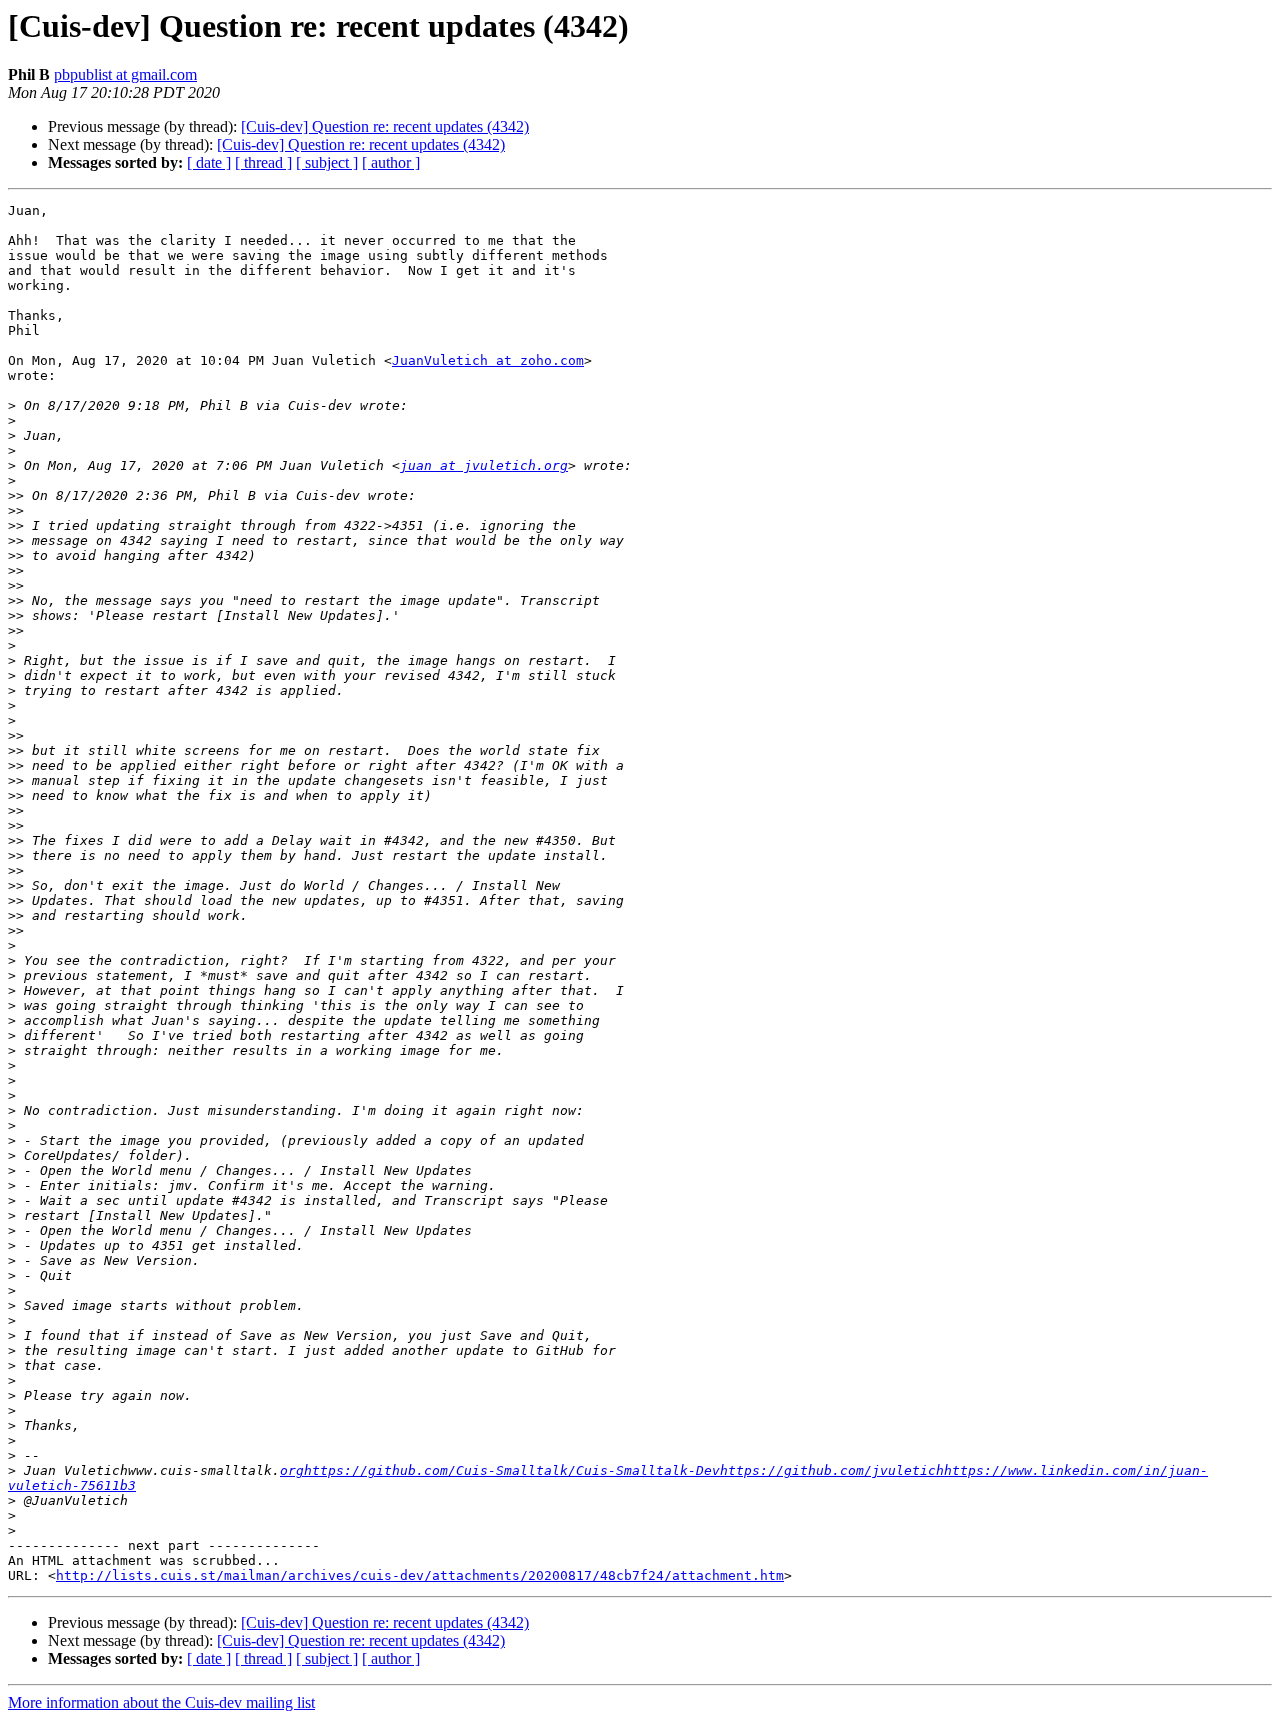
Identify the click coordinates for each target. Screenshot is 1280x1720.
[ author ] (391, 162)
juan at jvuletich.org (484, 465)
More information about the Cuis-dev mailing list (161, 1702)
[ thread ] (263, 162)
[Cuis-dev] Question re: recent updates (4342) (385, 126)
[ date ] (209, 162)
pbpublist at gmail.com (125, 74)
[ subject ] (327, 162)
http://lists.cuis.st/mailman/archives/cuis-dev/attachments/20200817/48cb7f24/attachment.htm (420, 1575)
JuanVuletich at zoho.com (488, 360)
